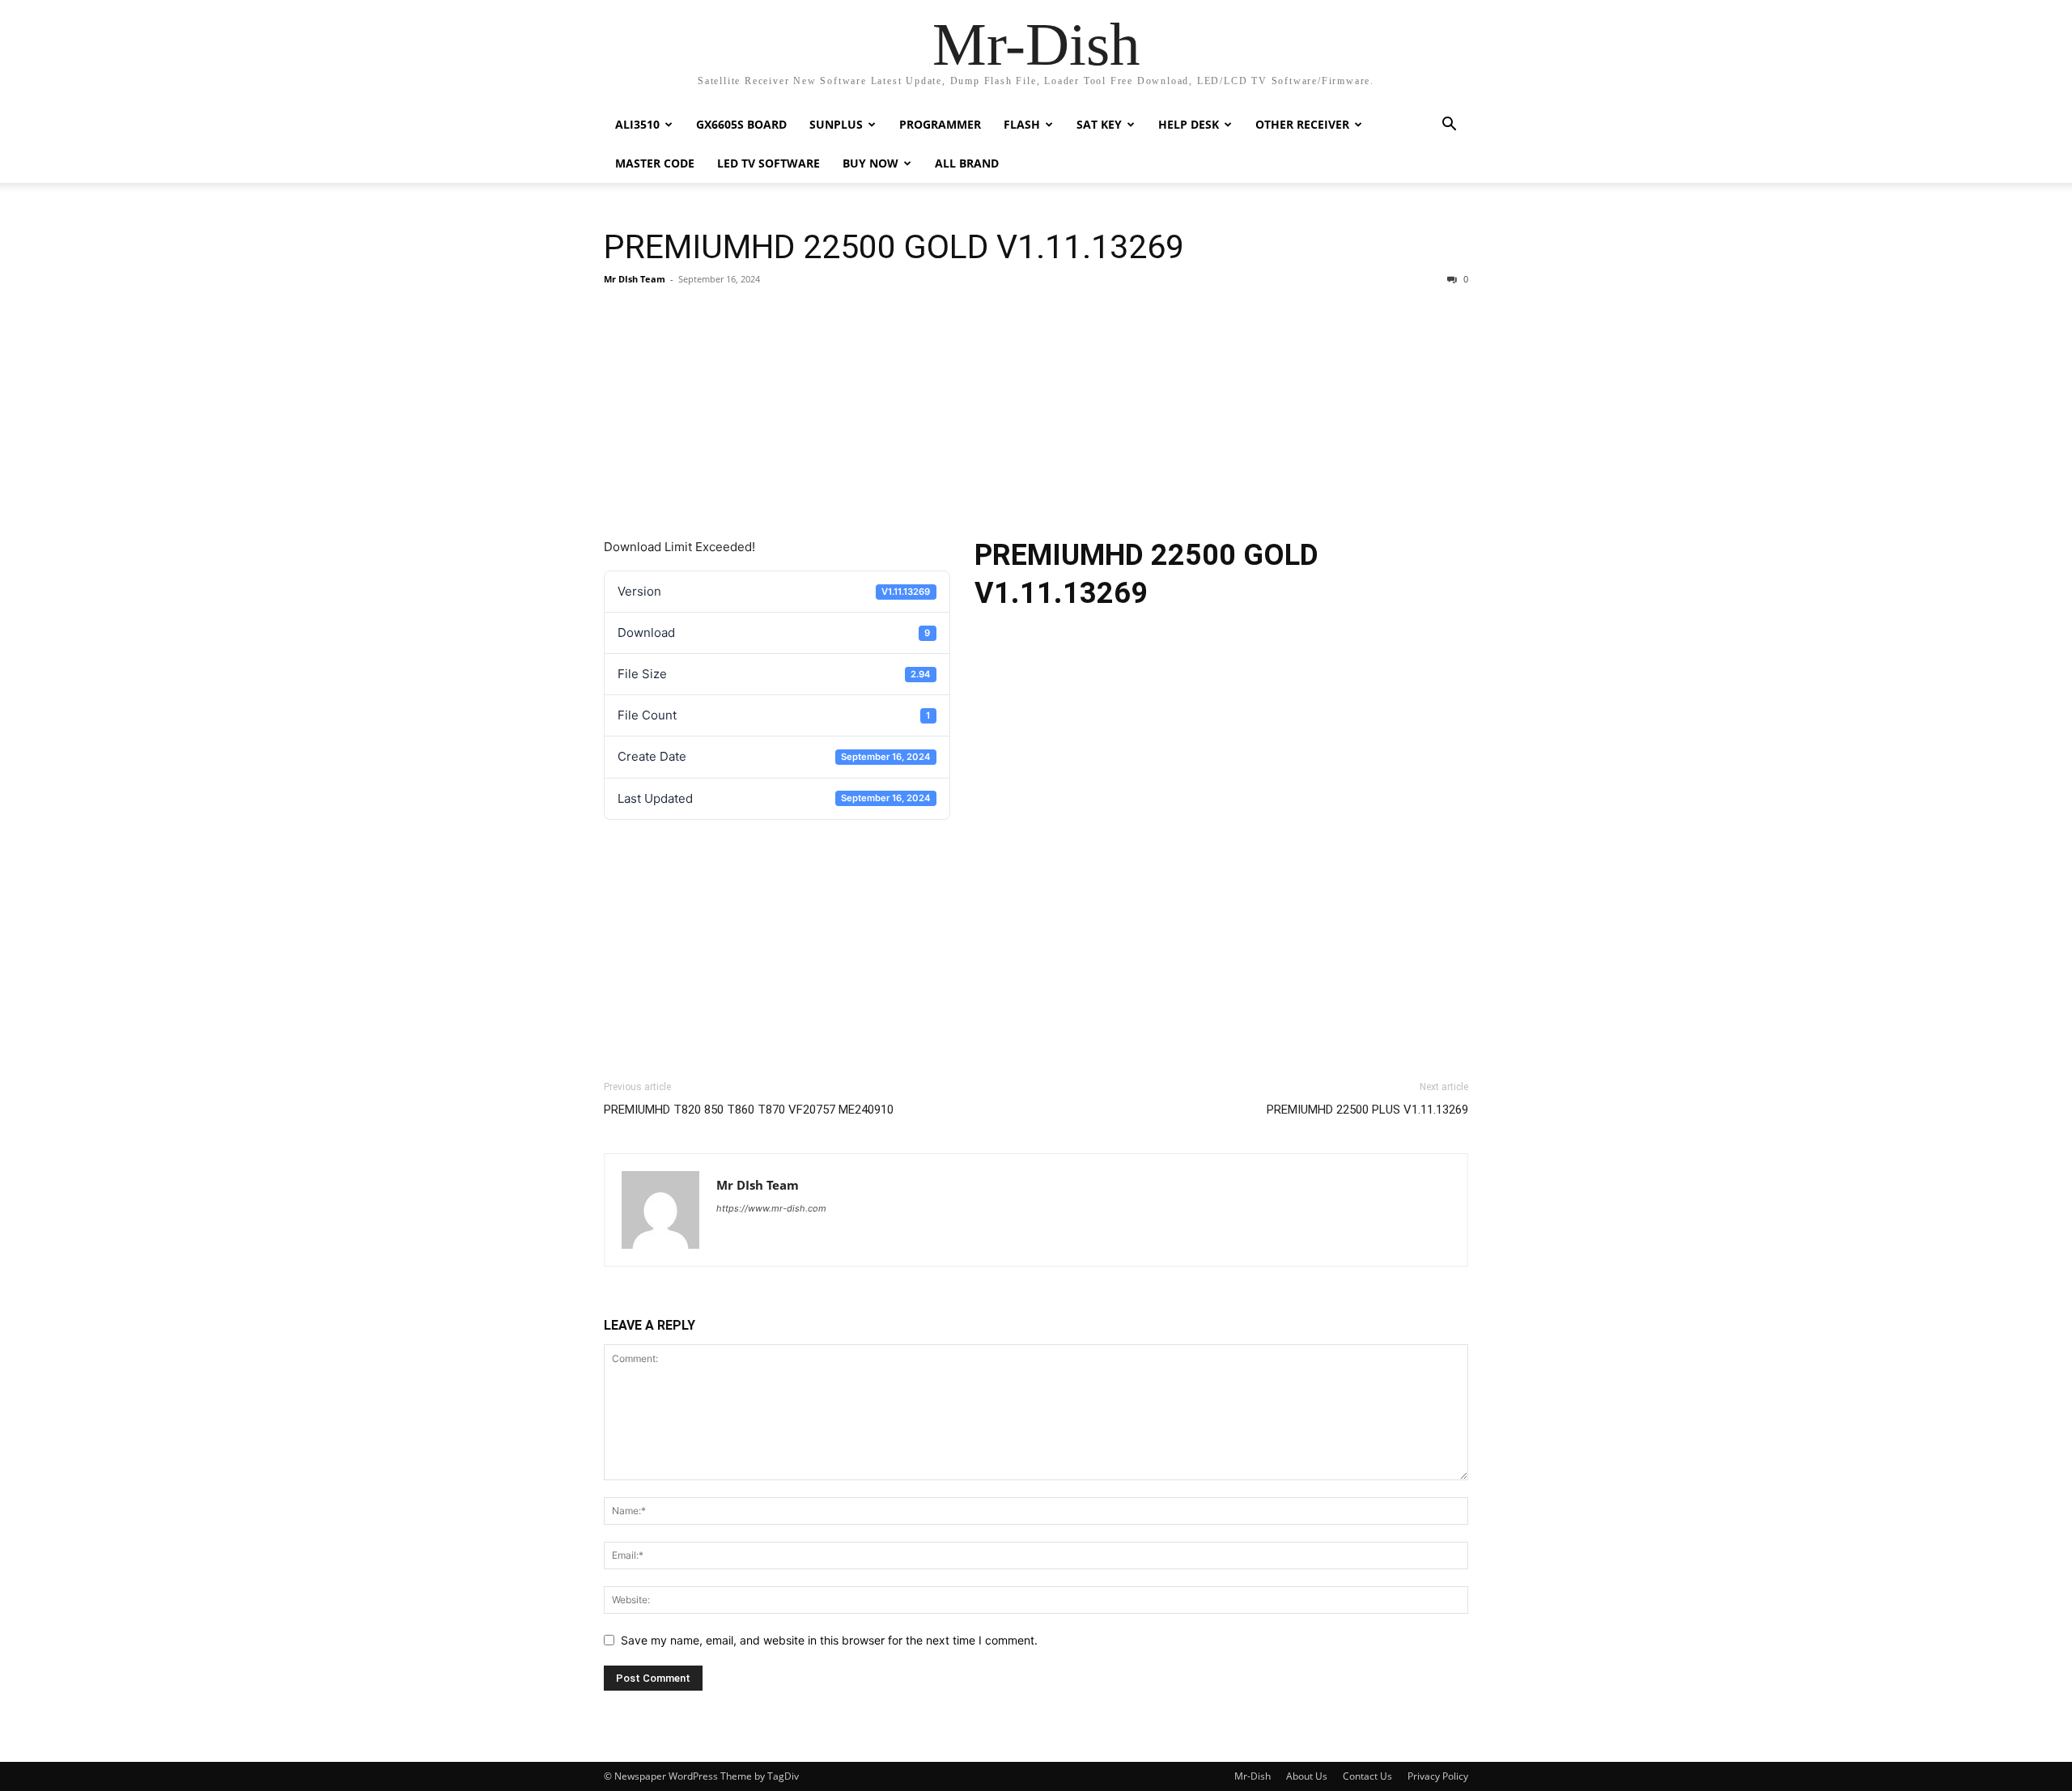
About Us (1307, 1776)
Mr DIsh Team (635, 279)
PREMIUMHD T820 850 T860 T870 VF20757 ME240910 (749, 1110)
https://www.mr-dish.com (771, 1208)
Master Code (655, 163)
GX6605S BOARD (741, 124)
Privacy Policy (1438, 1776)
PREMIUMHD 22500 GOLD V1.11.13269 (894, 247)
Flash (1022, 124)
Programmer (940, 124)
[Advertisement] (1036, 417)
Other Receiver (1302, 124)
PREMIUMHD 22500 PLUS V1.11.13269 (1367, 1110)
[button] (1449, 126)
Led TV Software (769, 163)
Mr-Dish (1253, 1776)
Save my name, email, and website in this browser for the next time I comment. (829, 1640)
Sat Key (1099, 124)
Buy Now (870, 163)
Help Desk (1189, 124)
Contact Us (1367, 1776)
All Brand (967, 163)
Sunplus (836, 124)
